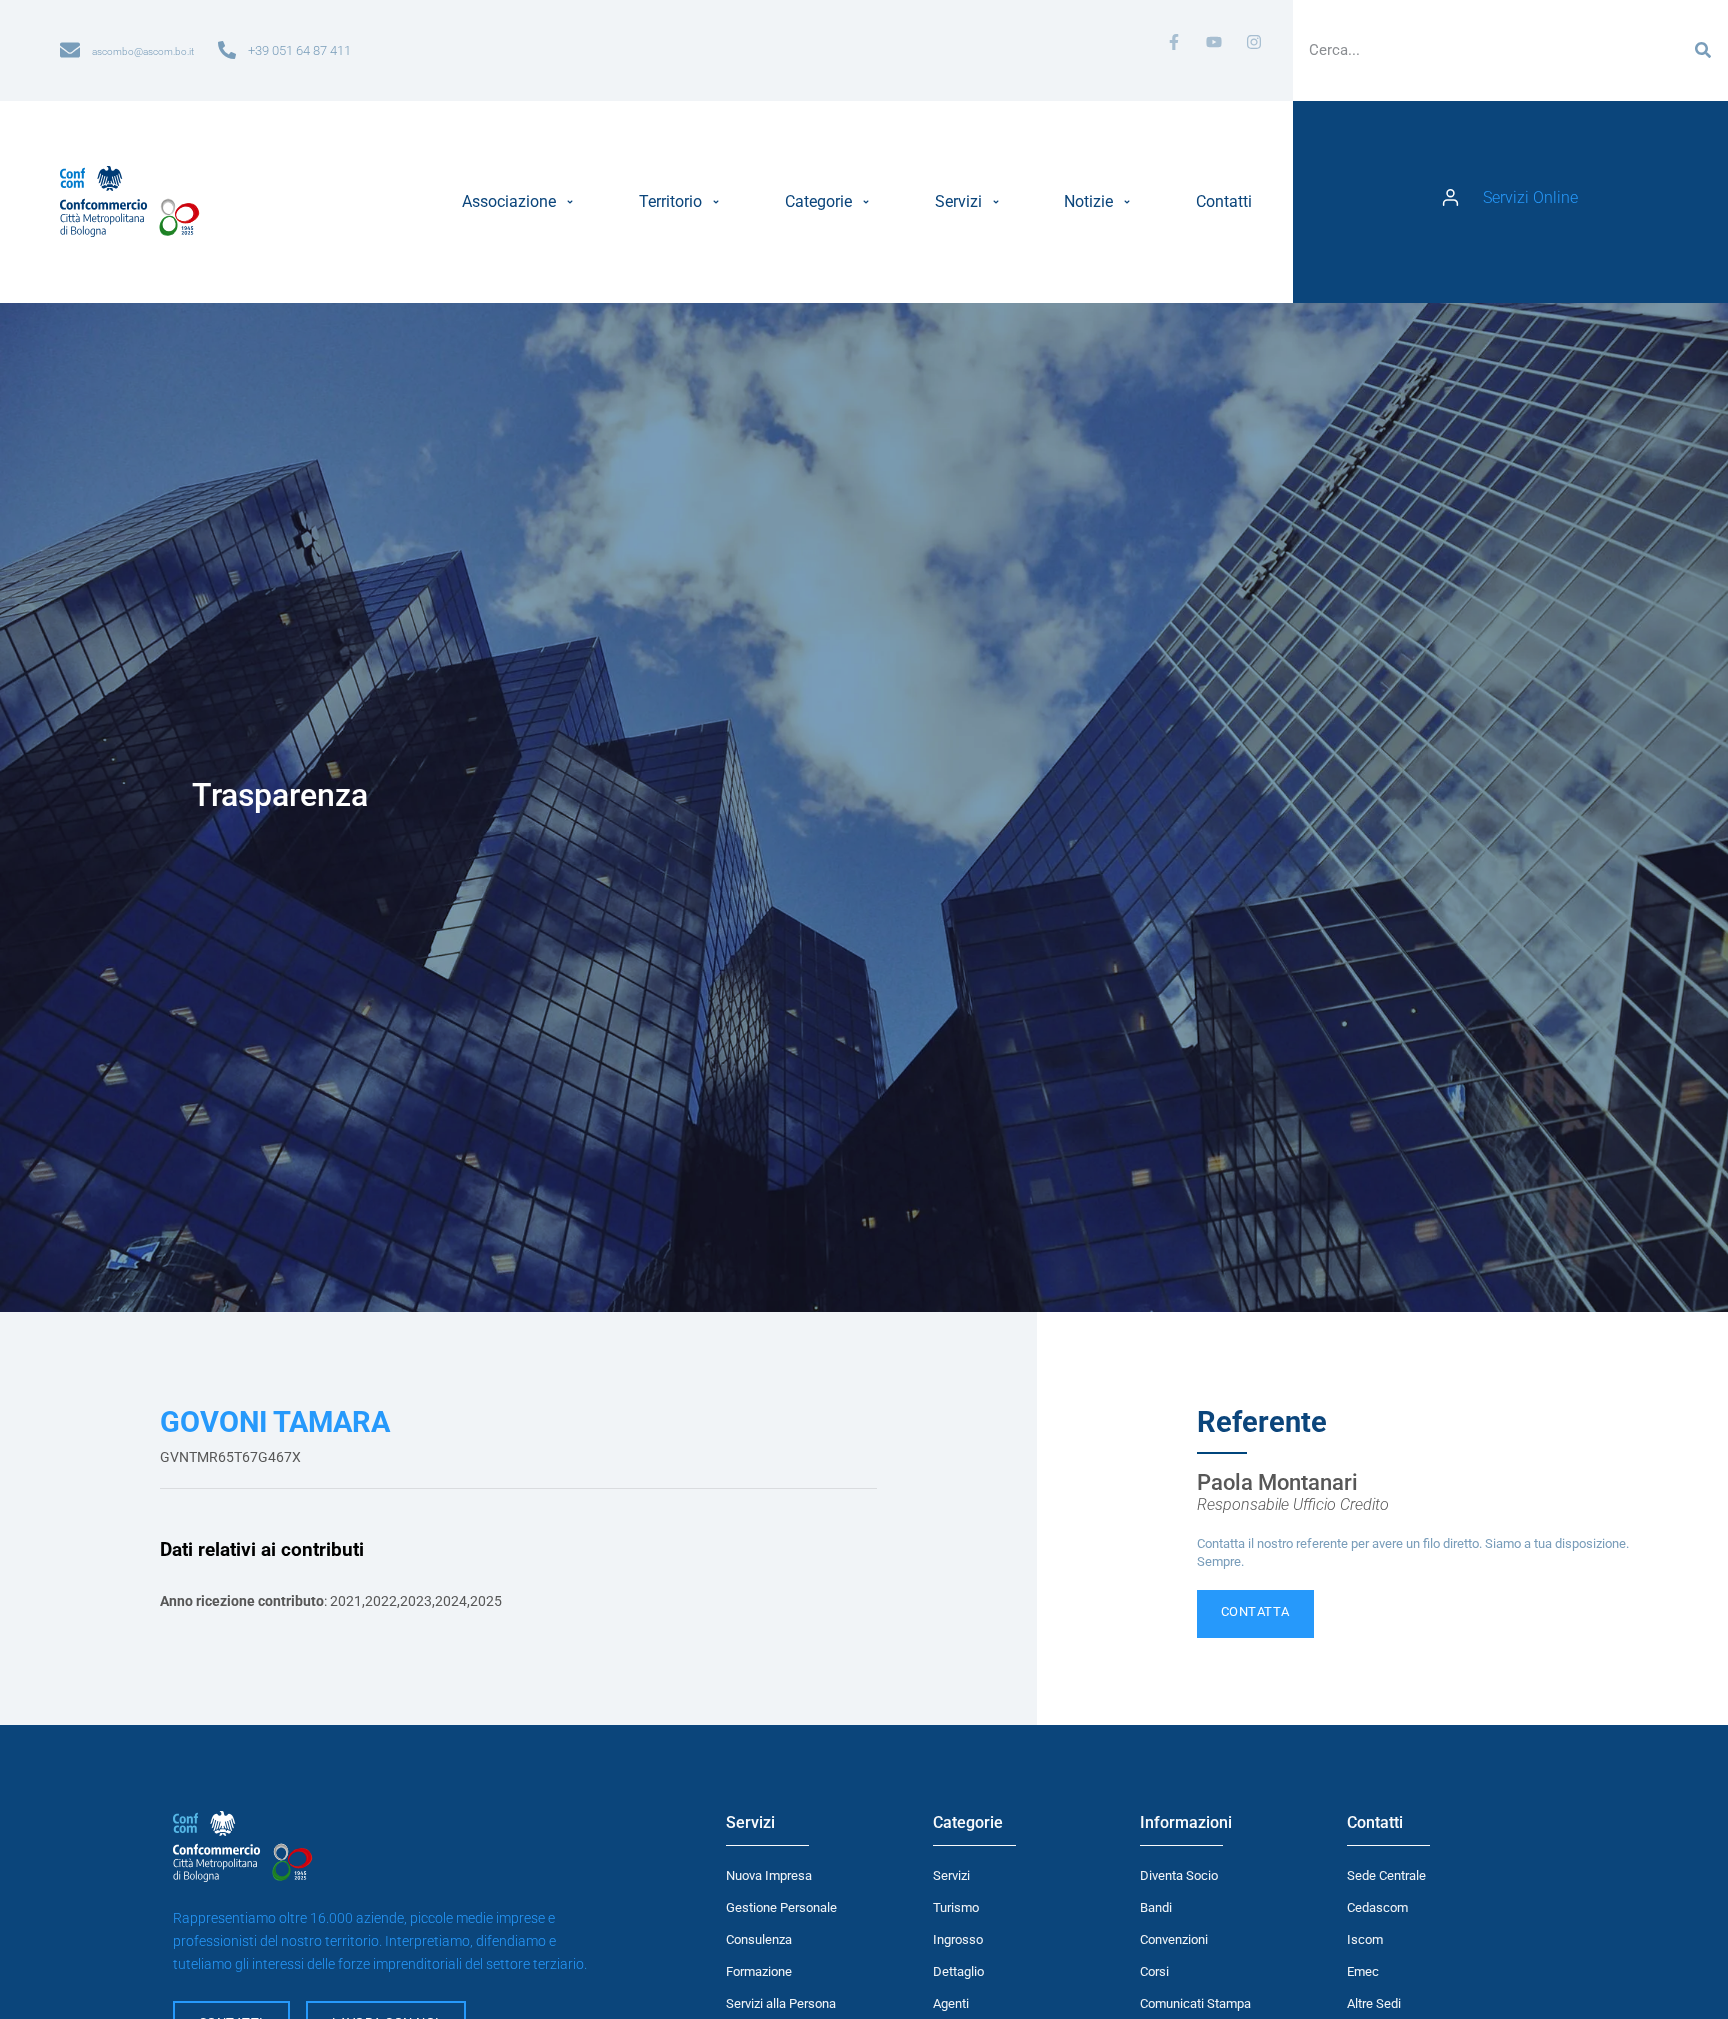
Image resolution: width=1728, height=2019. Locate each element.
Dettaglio (958, 1971)
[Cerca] (1703, 50)
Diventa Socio (1179, 1875)
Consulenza (759, 1939)
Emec (1363, 1971)
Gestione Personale (781, 1907)
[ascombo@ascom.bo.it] (70, 50)
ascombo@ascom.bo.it (143, 51)
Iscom (1365, 1939)
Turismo (956, 1907)
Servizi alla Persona (781, 2003)
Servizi (951, 1875)
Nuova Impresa (769, 1875)
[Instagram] (1254, 42)
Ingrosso (958, 1939)
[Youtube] (1214, 42)
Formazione (759, 1971)
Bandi (1156, 1907)
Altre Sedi (1374, 2003)
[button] (520, 202)
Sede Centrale (1386, 1875)
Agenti (951, 2003)
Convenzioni (1174, 1939)
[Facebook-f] (1174, 42)
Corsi (1154, 1971)
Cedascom (1377, 1907)
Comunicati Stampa (1195, 2003)
